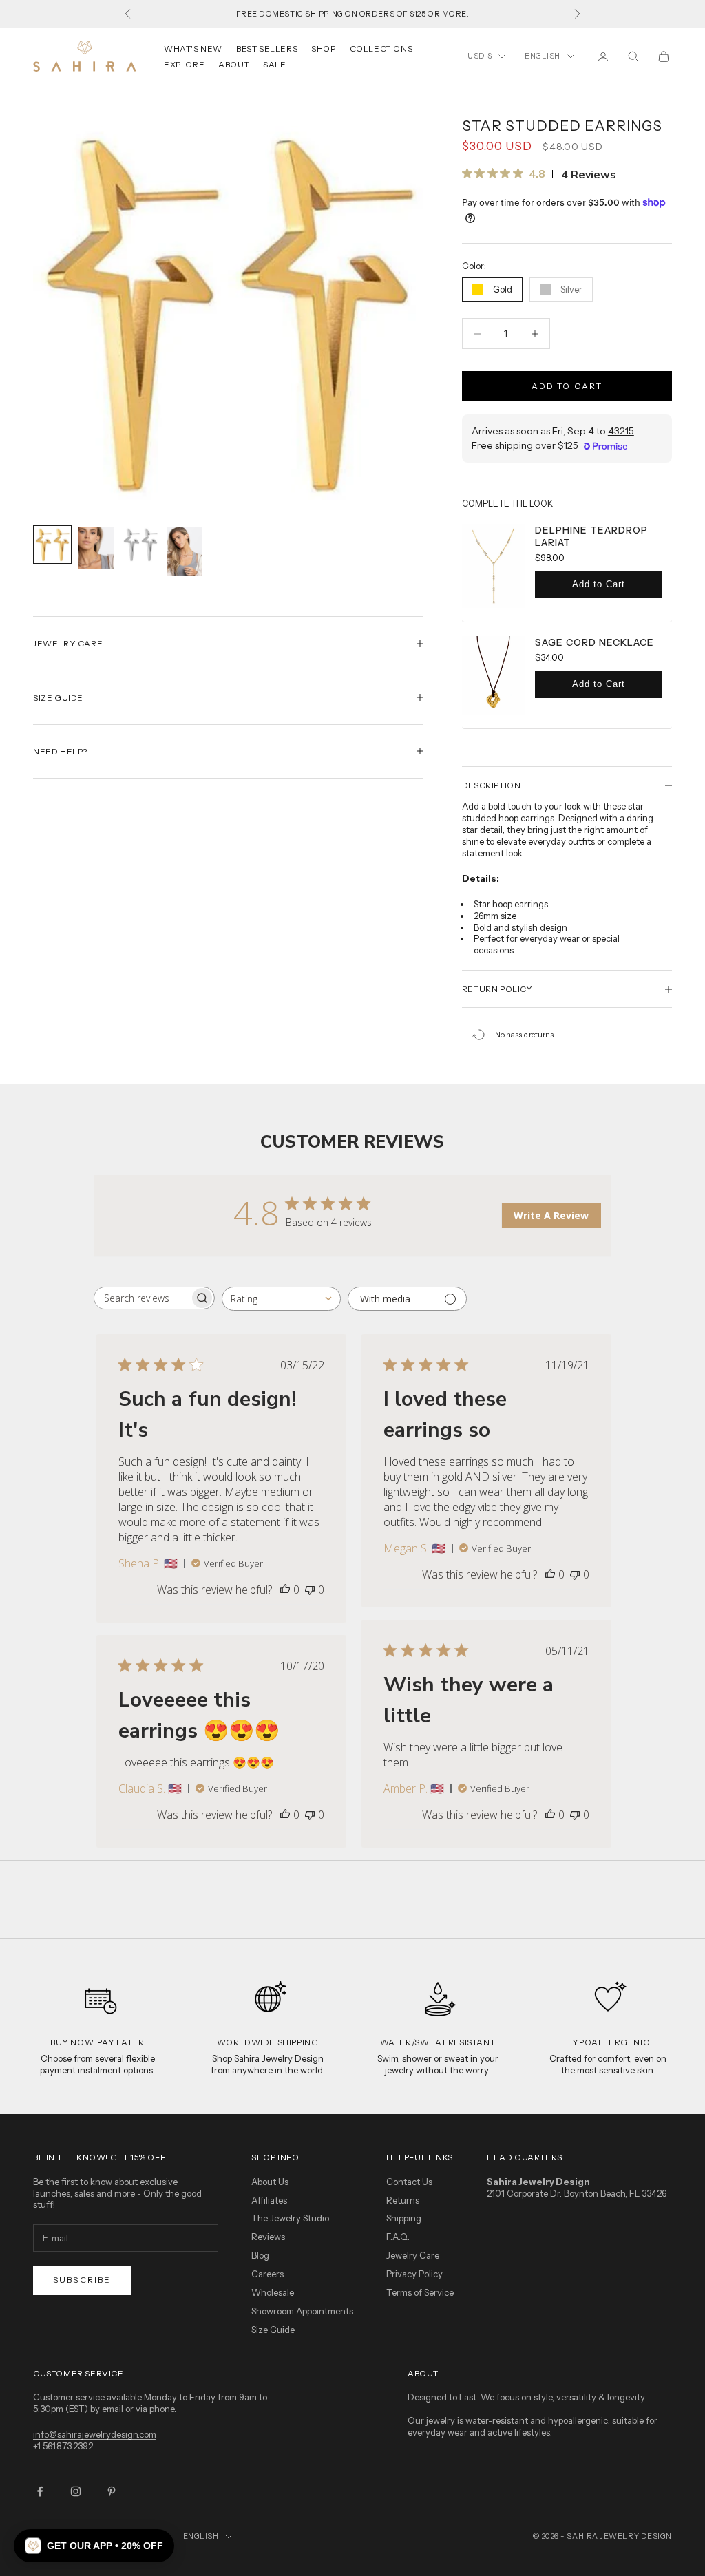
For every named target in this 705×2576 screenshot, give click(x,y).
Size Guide (273, 2330)
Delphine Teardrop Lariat (591, 536)
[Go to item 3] (140, 545)
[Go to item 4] (185, 552)
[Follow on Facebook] (40, 2491)
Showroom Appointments (302, 2311)
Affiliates (269, 2200)
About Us (270, 2182)
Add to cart (567, 386)
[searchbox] (142, 1298)
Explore (184, 64)
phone (162, 2409)
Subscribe (82, 2280)
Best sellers (267, 49)
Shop (323, 49)
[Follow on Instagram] (76, 2491)
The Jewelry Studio (290, 2218)
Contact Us (409, 2182)
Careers (267, 2274)
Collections (381, 49)
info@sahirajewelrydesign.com (95, 2434)
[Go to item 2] (96, 548)
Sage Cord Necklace (594, 642)
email (113, 2409)
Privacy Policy (414, 2274)
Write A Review (551, 1215)
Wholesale (273, 2292)
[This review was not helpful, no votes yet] (310, 1590)
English (543, 56)
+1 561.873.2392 (63, 2446)
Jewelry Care (413, 2255)
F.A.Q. (398, 2237)
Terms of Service (420, 2292)
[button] (94, 2546)
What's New (193, 49)
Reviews (268, 2237)
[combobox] (281, 1299)
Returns (403, 2200)
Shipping (404, 2218)
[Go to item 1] (52, 545)
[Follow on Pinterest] (112, 2491)
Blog (260, 2255)
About (234, 64)
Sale (274, 64)
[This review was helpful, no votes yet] (285, 1590)
